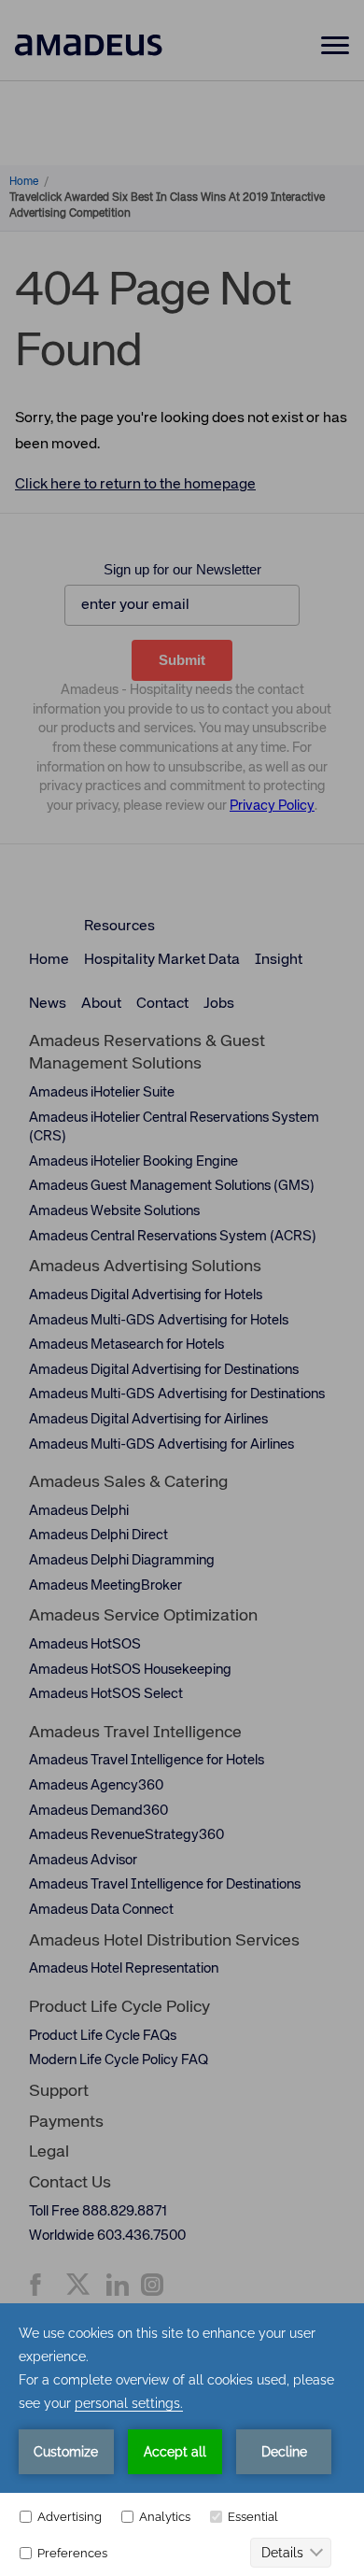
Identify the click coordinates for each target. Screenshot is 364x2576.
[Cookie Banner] (182, 2440)
